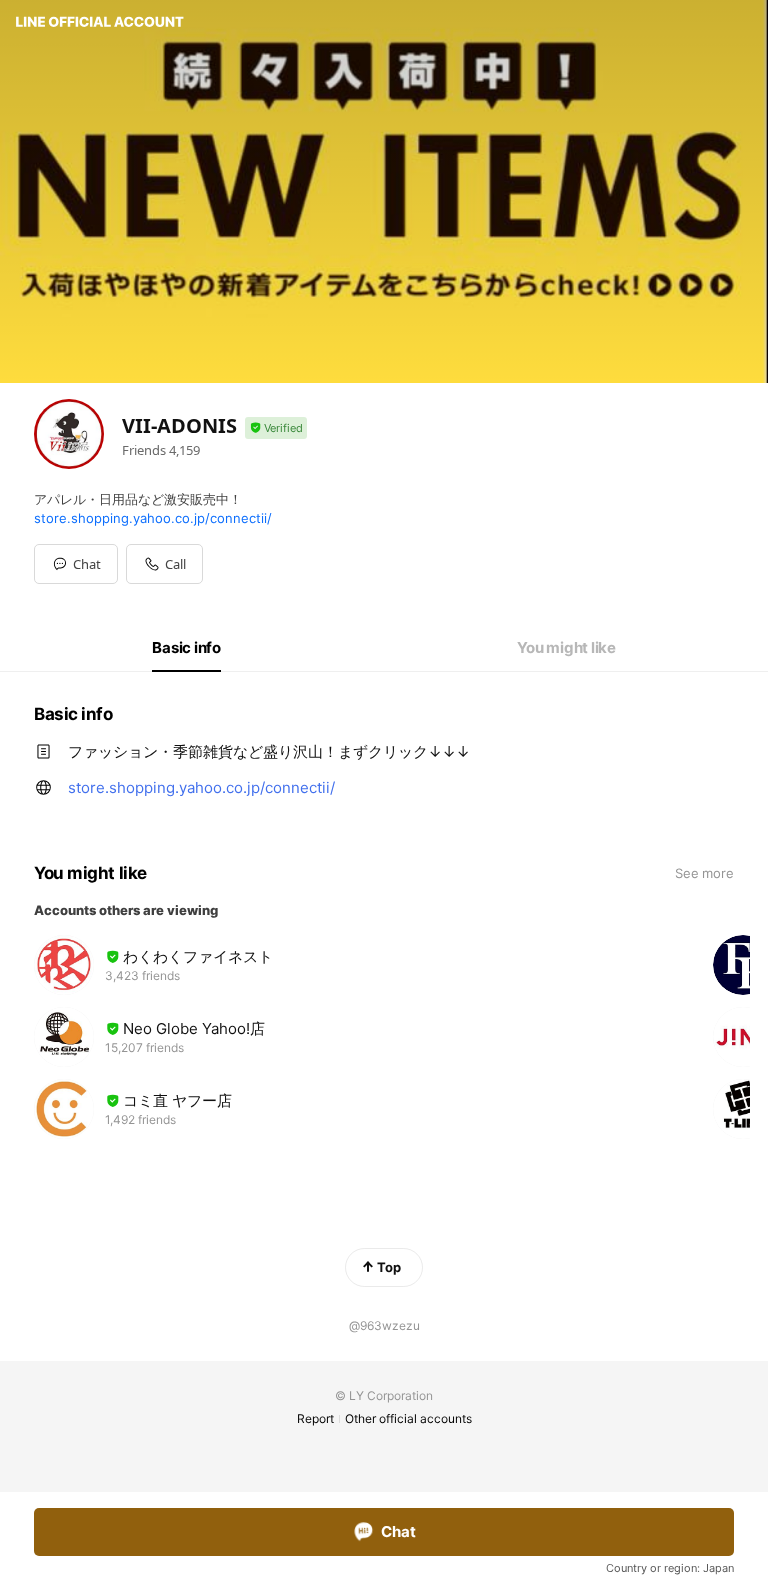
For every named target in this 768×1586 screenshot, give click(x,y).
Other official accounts (408, 1418)
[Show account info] (276, 428)
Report (315, 1418)
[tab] (186, 648)
